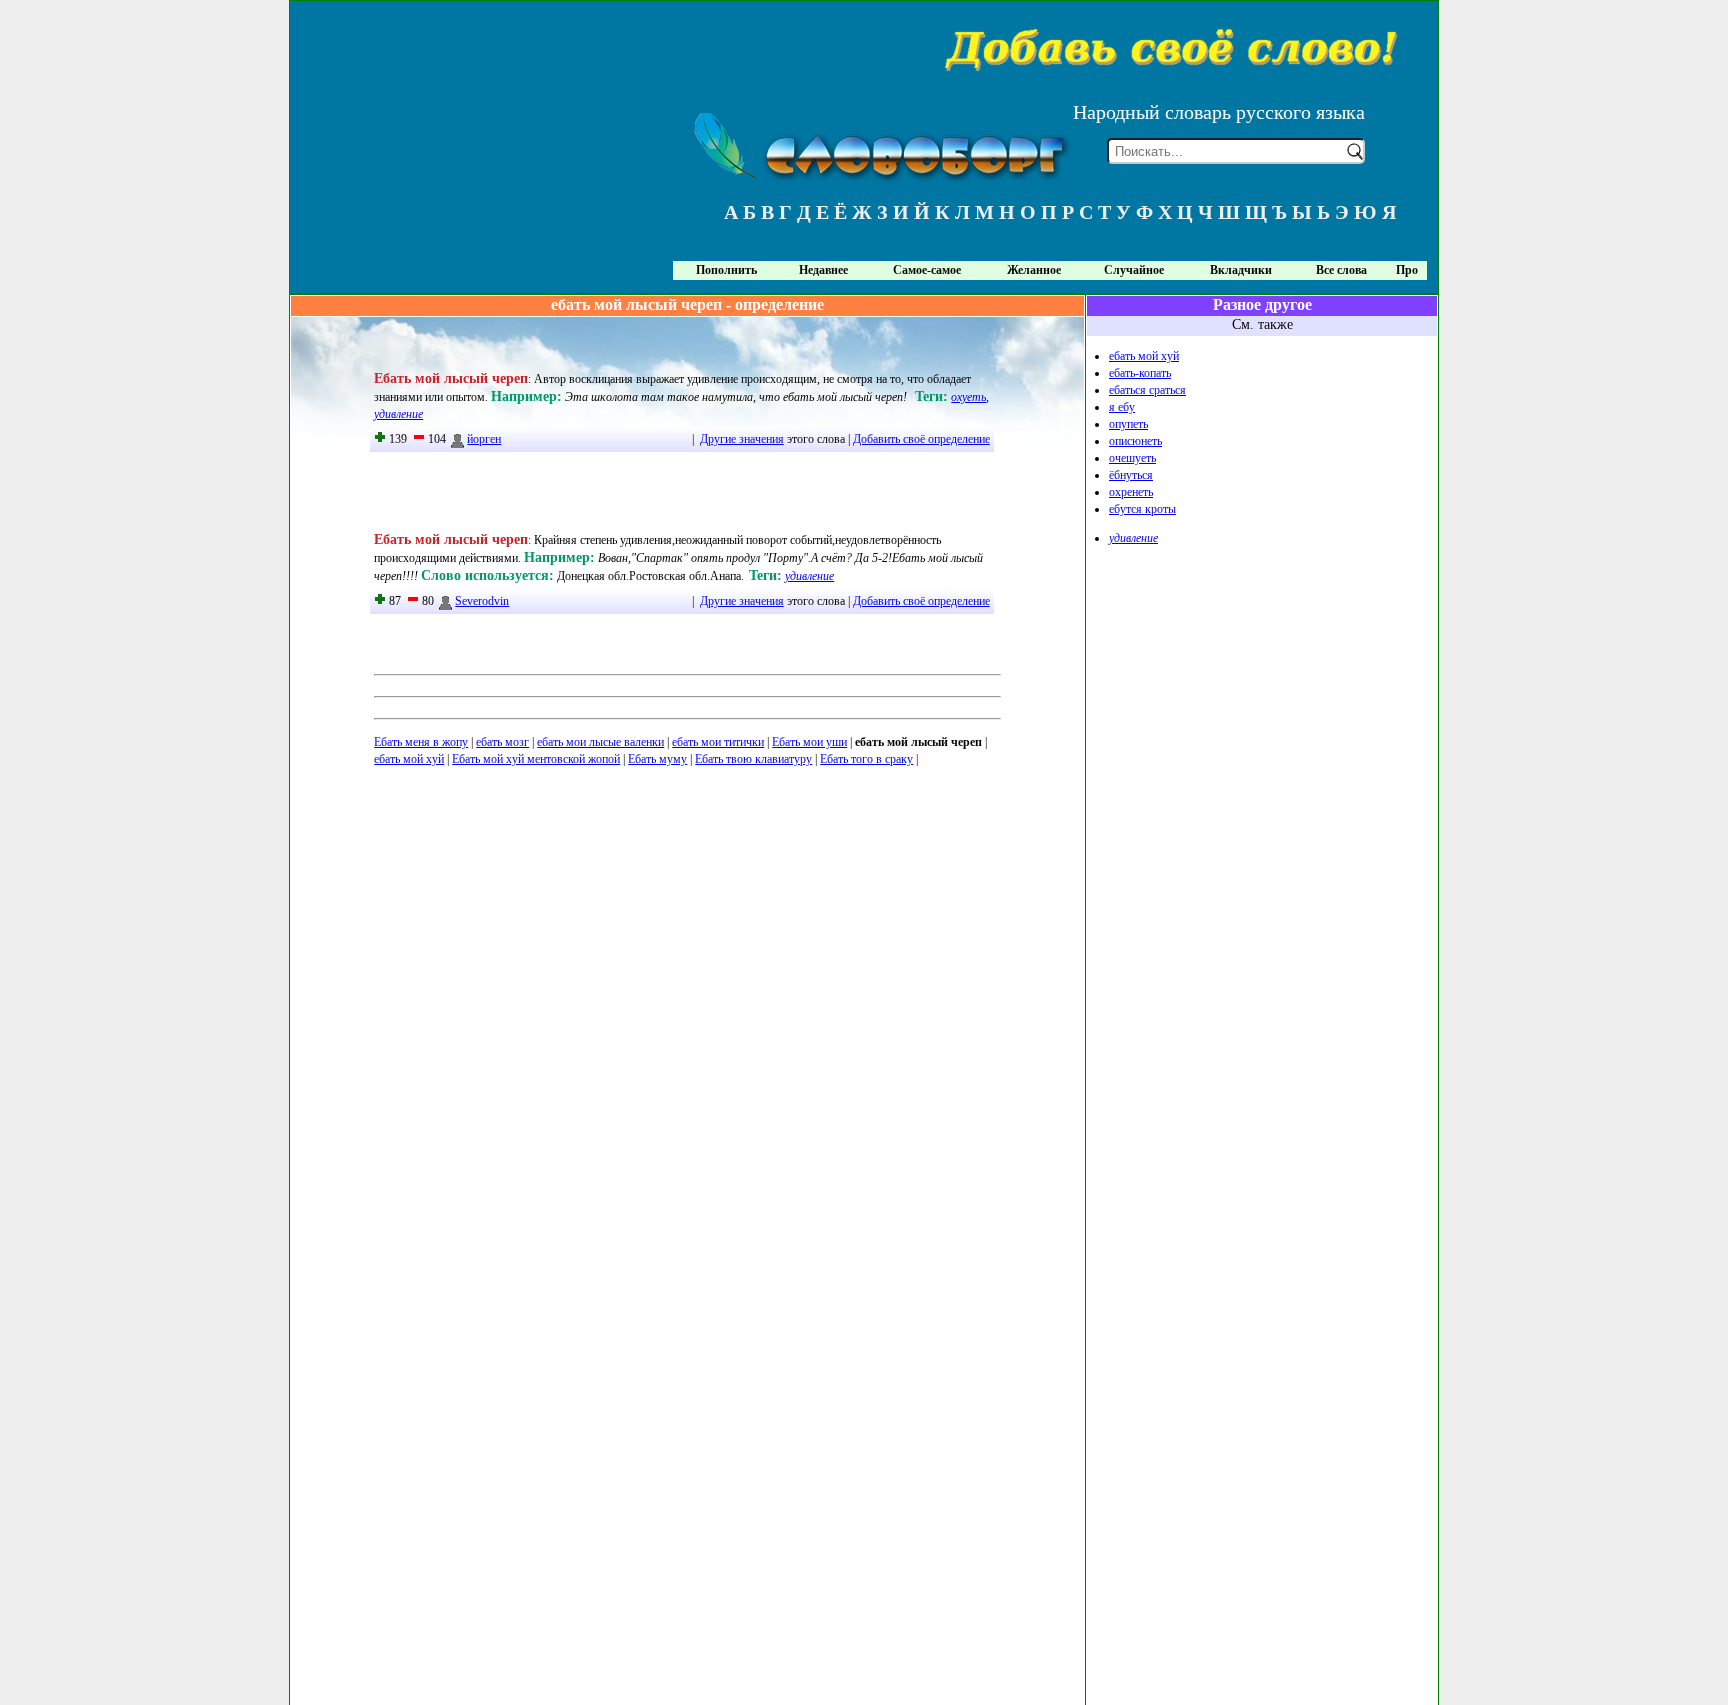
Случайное (1134, 270)
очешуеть (1132, 458)
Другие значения (742, 439)
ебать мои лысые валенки (600, 742)
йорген (484, 439)
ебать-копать (1140, 373)
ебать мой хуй (409, 759)
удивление (398, 414)
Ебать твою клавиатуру (753, 759)
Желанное (1034, 270)
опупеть (1128, 424)
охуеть (968, 397)
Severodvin (482, 601)
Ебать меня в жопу (421, 742)
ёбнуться (1131, 475)
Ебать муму (657, 759)
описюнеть (1135, 441)
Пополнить (726, 270)
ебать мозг (502, 742)
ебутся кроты (1142, 509)
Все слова (1341, 270)
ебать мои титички (718, 742)
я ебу (1122, 407)
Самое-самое (927, 270)
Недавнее (823, 270)
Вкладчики (1241, 270)
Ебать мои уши (809, 742)
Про (1407, 270)
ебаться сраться (1147, 390)
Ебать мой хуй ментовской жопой (536, 759)
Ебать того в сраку (866, 759)
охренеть (1131, 492)
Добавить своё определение (921, 439)
